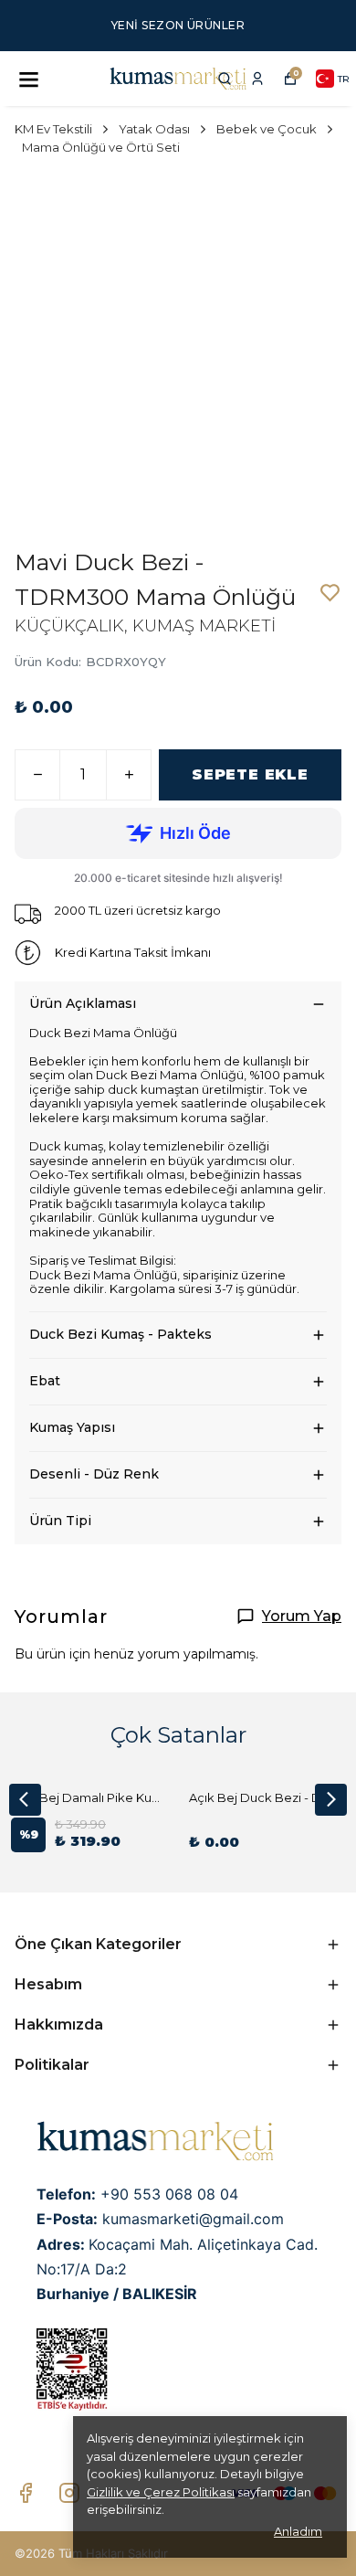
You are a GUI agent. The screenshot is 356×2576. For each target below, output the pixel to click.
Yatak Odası (154, 129)
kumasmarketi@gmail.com (193, 2219)
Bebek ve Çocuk (267, 129)
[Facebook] (26, 2493)
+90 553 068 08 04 (169, 2194)
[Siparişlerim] (257, 79)
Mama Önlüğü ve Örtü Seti (101, 147)
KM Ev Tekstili (53, 129)
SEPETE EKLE (250, 774)
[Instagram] (69, 2493)
